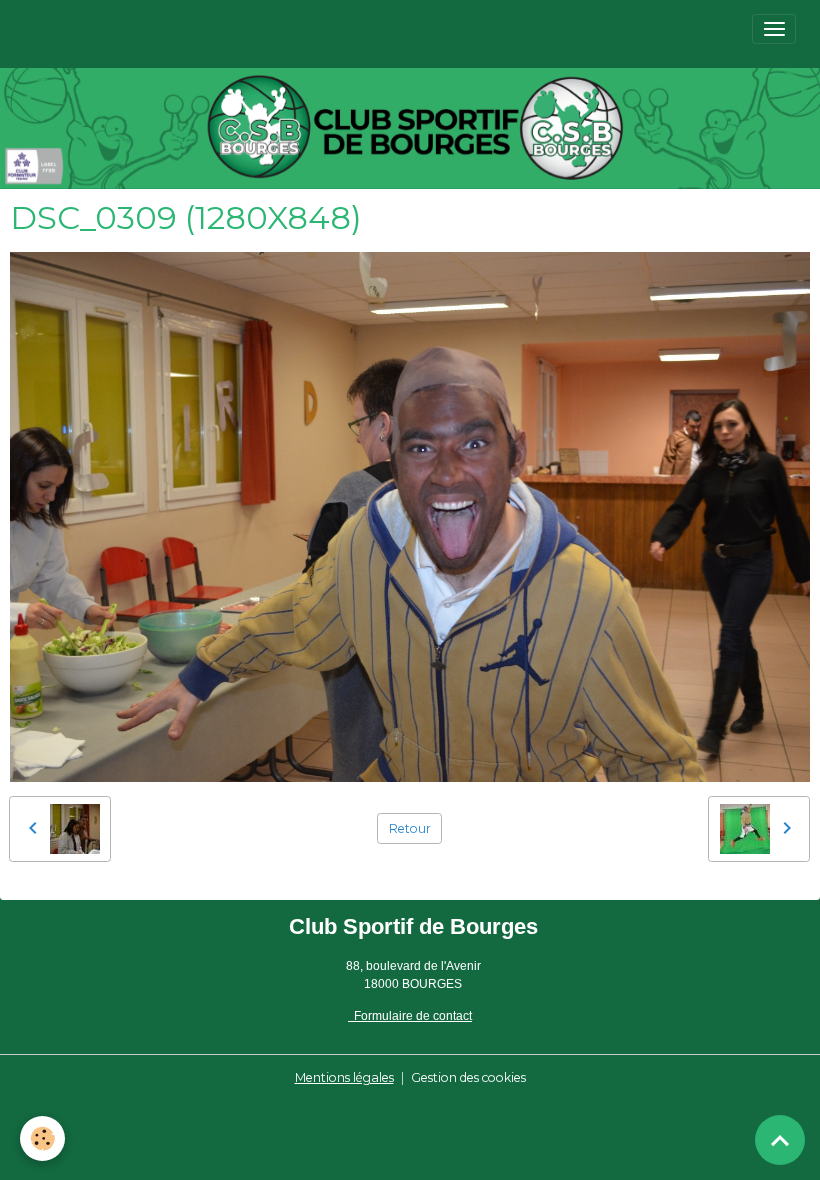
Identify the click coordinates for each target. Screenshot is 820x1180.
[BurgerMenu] (774, 29)
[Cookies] (42, 1138)
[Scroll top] (780, 1140)
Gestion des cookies (468, 1077)
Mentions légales (344, 1077)
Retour (410, 828)
